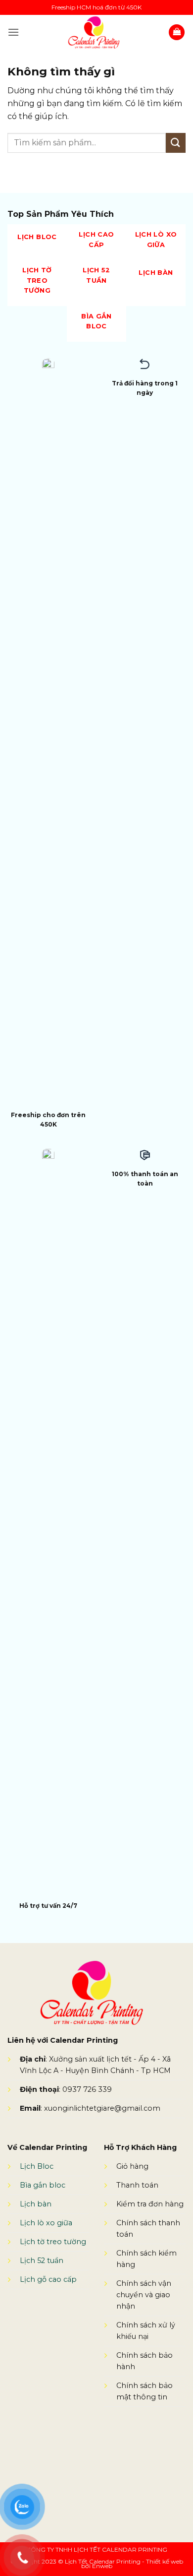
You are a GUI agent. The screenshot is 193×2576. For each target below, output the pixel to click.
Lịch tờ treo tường (53, 2242)
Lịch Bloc (38, 2166)
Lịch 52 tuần (42, 2261)
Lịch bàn (36, 2204)
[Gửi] (176, 143)
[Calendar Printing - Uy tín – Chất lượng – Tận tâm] (94, 32)
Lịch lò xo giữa (46, 2223)
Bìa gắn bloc (43, 2185)
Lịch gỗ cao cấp (48, 2279)
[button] (13, 32)
